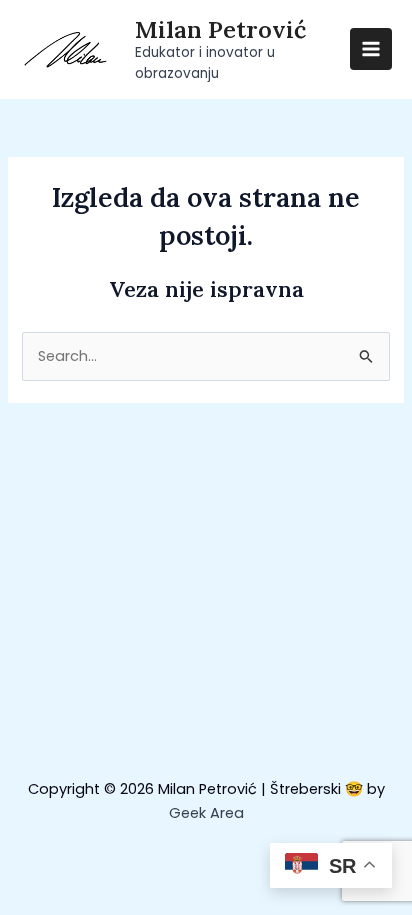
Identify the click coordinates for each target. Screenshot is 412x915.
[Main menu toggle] (371, 49)
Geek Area (206, 813)
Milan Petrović (220, 29)
